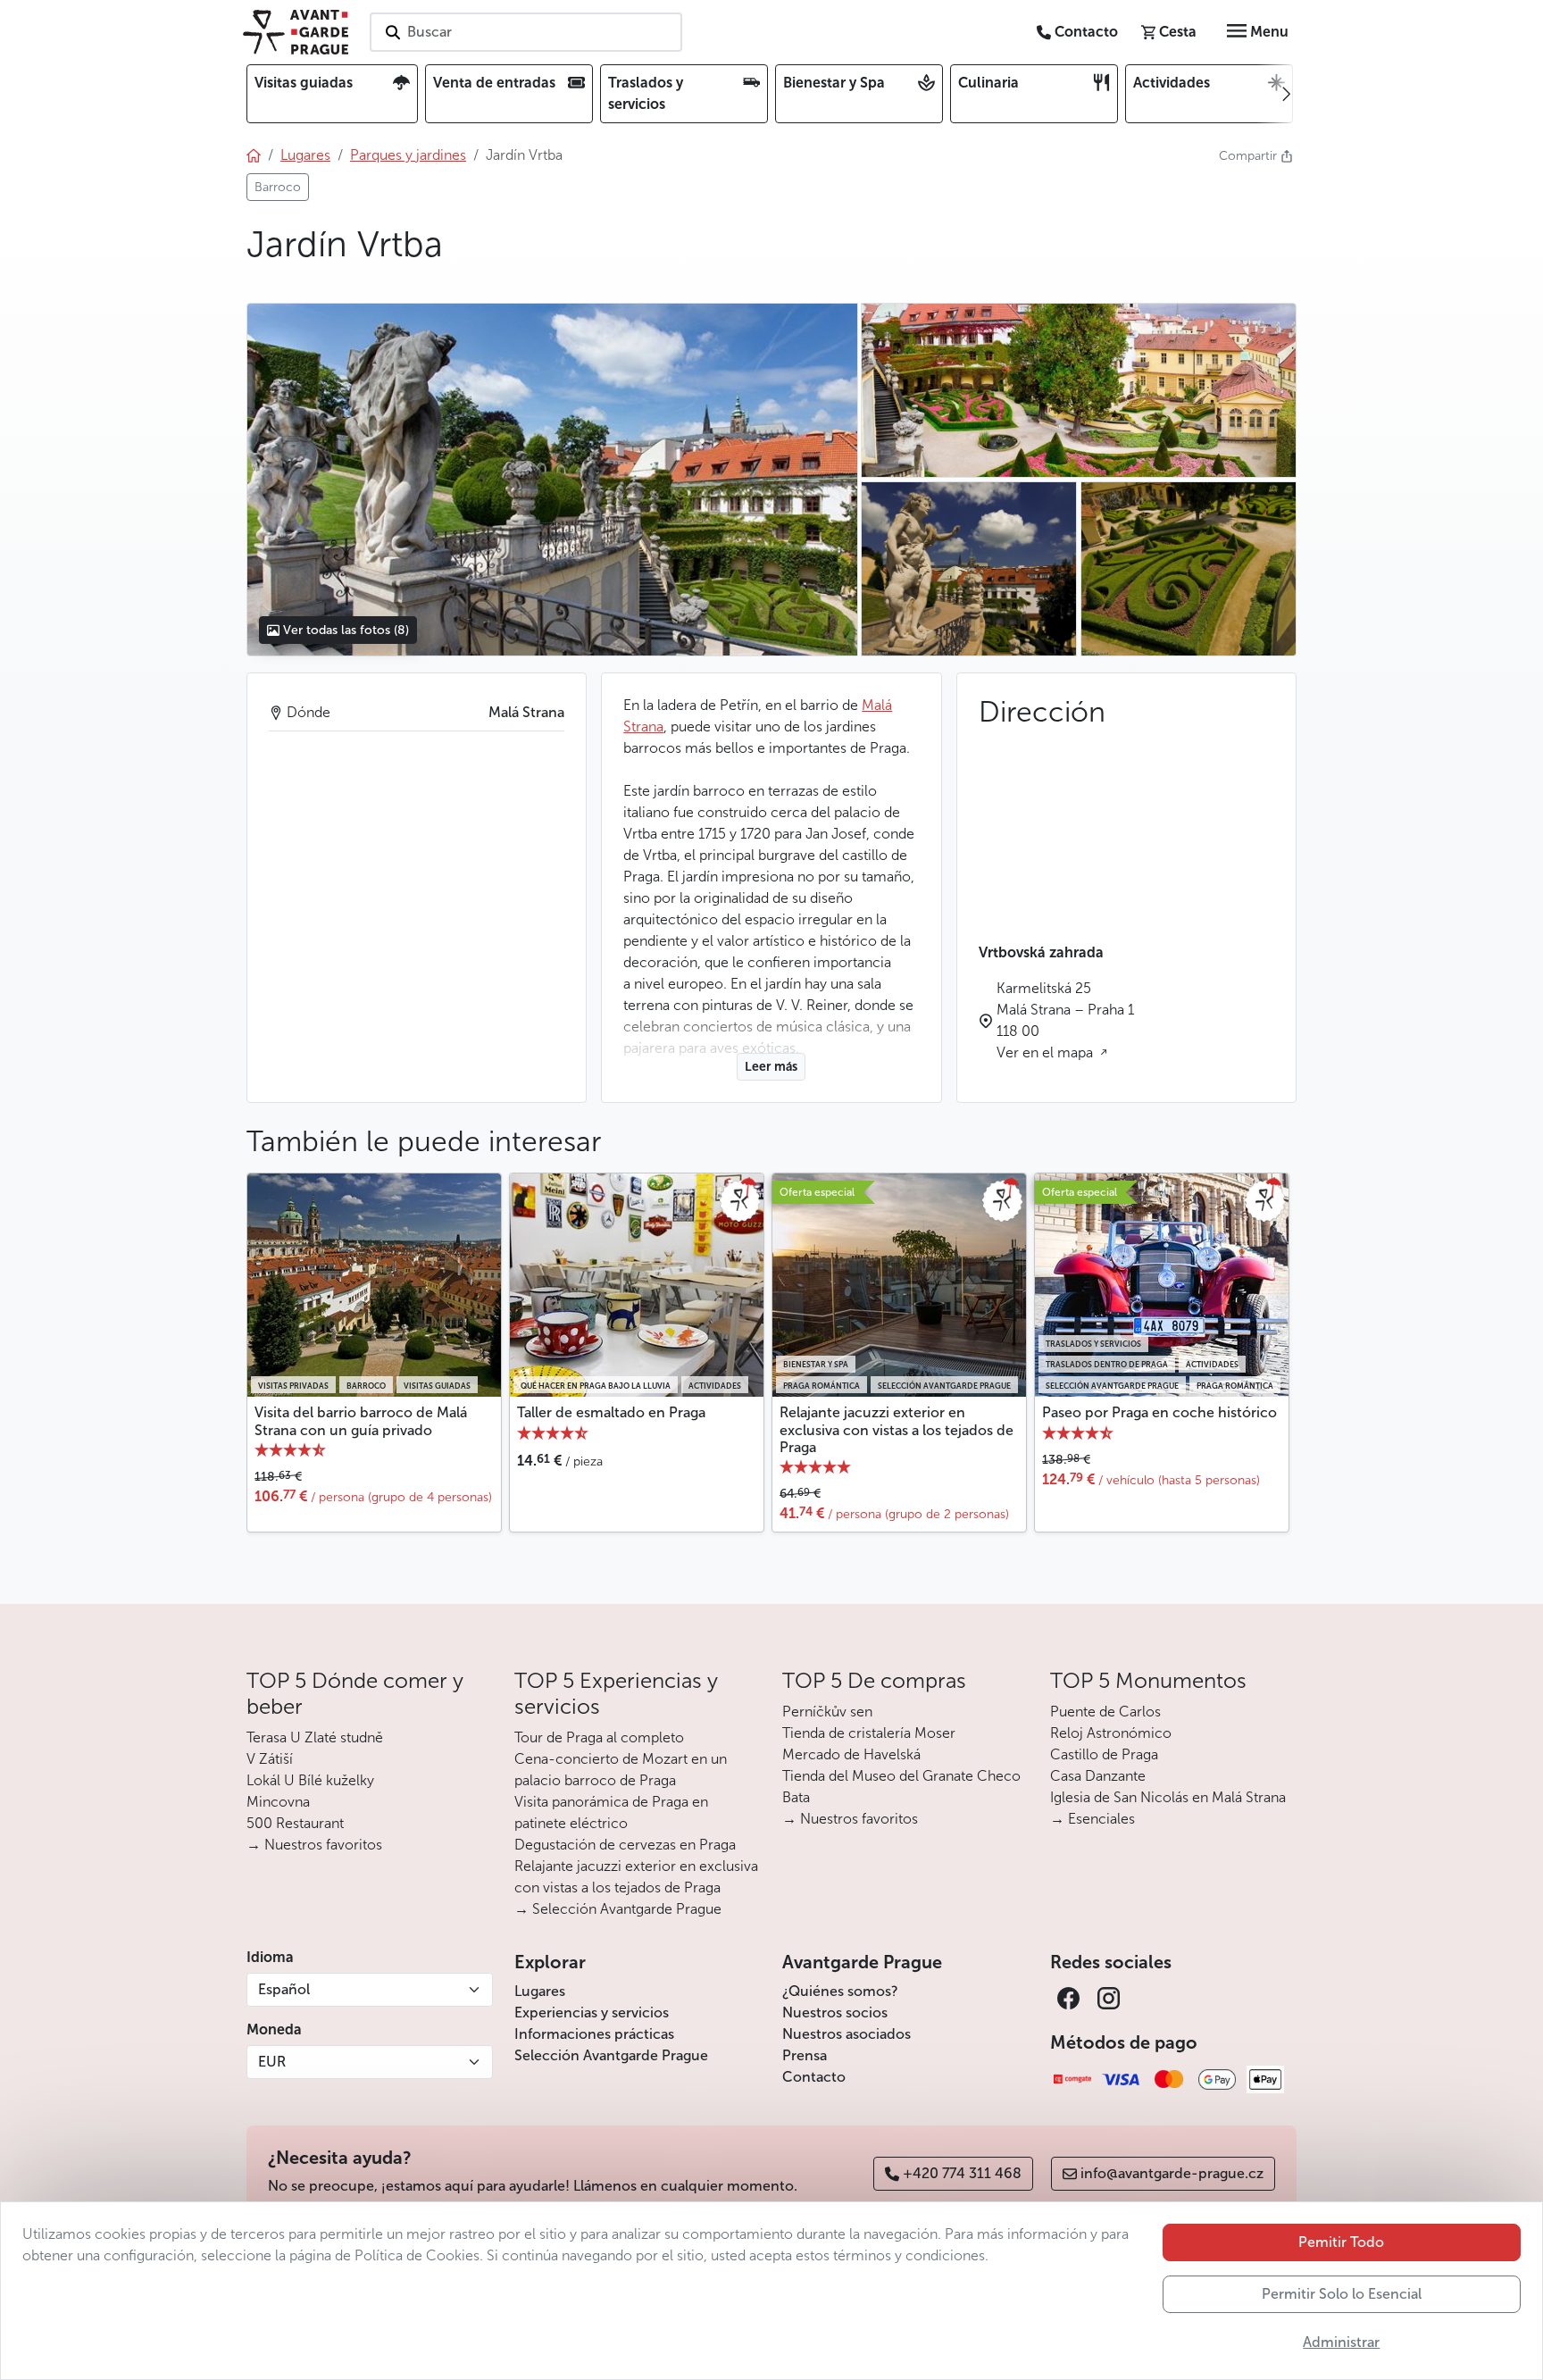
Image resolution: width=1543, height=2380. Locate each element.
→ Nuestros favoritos (314, 1845)
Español (284, 1989)
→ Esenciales (1093, 1819)
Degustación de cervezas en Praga (625, 1845)
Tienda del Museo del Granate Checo (901, 1776)
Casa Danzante (1098, 1776)
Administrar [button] (1341, 2342)
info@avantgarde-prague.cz (1172, 2173)
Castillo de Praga (1104, 1754)
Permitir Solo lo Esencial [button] (1342, 2294)
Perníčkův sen (827, 1712)
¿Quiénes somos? (840, 1991)
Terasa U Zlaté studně (315, 1737)
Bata (796, 1797)
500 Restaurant (295, 1823)
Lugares (540, 1991)
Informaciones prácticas (594, 2034)
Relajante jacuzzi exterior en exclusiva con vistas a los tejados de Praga (897, 1429)
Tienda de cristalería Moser (869, 1733)
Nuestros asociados (847, 2034)
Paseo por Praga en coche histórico (1159, 1412)
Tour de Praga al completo (599, 1737)
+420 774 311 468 (962, 2173)
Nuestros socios (835, 2013)
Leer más (771, 1067)
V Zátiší (270, 1759)
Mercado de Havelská (851, 1754)
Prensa (805, 2055)
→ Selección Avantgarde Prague (618, 1909)
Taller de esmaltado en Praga (611, 1412)
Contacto (814, 2077)
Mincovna (278, 1802)
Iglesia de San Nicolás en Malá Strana (1168, 1797)
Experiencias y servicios (592, 2013)
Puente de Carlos (1105, 1712)
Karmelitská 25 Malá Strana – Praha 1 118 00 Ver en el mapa (1065, 1020)
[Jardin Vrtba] (552, 480)
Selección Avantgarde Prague (611, 2055)
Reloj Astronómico (1111, 1733)
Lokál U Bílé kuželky (310, 1780)
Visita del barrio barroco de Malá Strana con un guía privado (361, 1421)
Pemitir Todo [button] (1341, 2242)
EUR (272, 2062)
